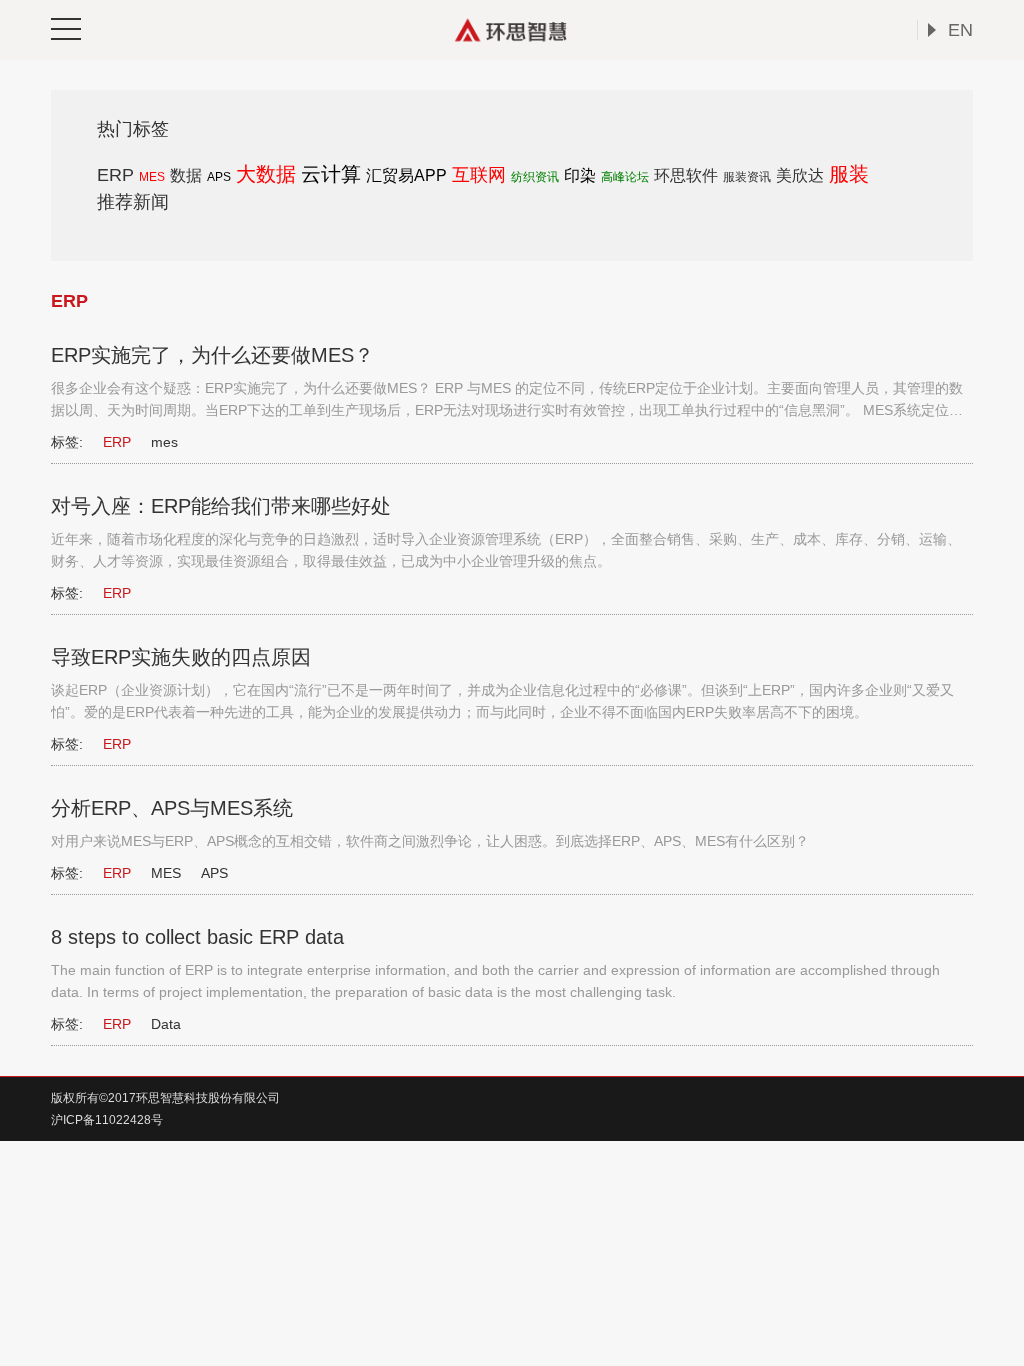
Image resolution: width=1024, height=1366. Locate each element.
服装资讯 (747, 177)
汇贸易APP (406, 175)
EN (960, 30)
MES (152, 177)
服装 (849, 174)
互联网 (479, 175)
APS (219, 177)
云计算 (331, 174)
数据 (186, 175)
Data (166, 1024)
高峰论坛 (625, 177)
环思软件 (686, 175)
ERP (115, 175)
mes (164, 442)
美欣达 (800, 175)
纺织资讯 (535, 177)
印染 (580, 175)
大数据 (266, 174)
